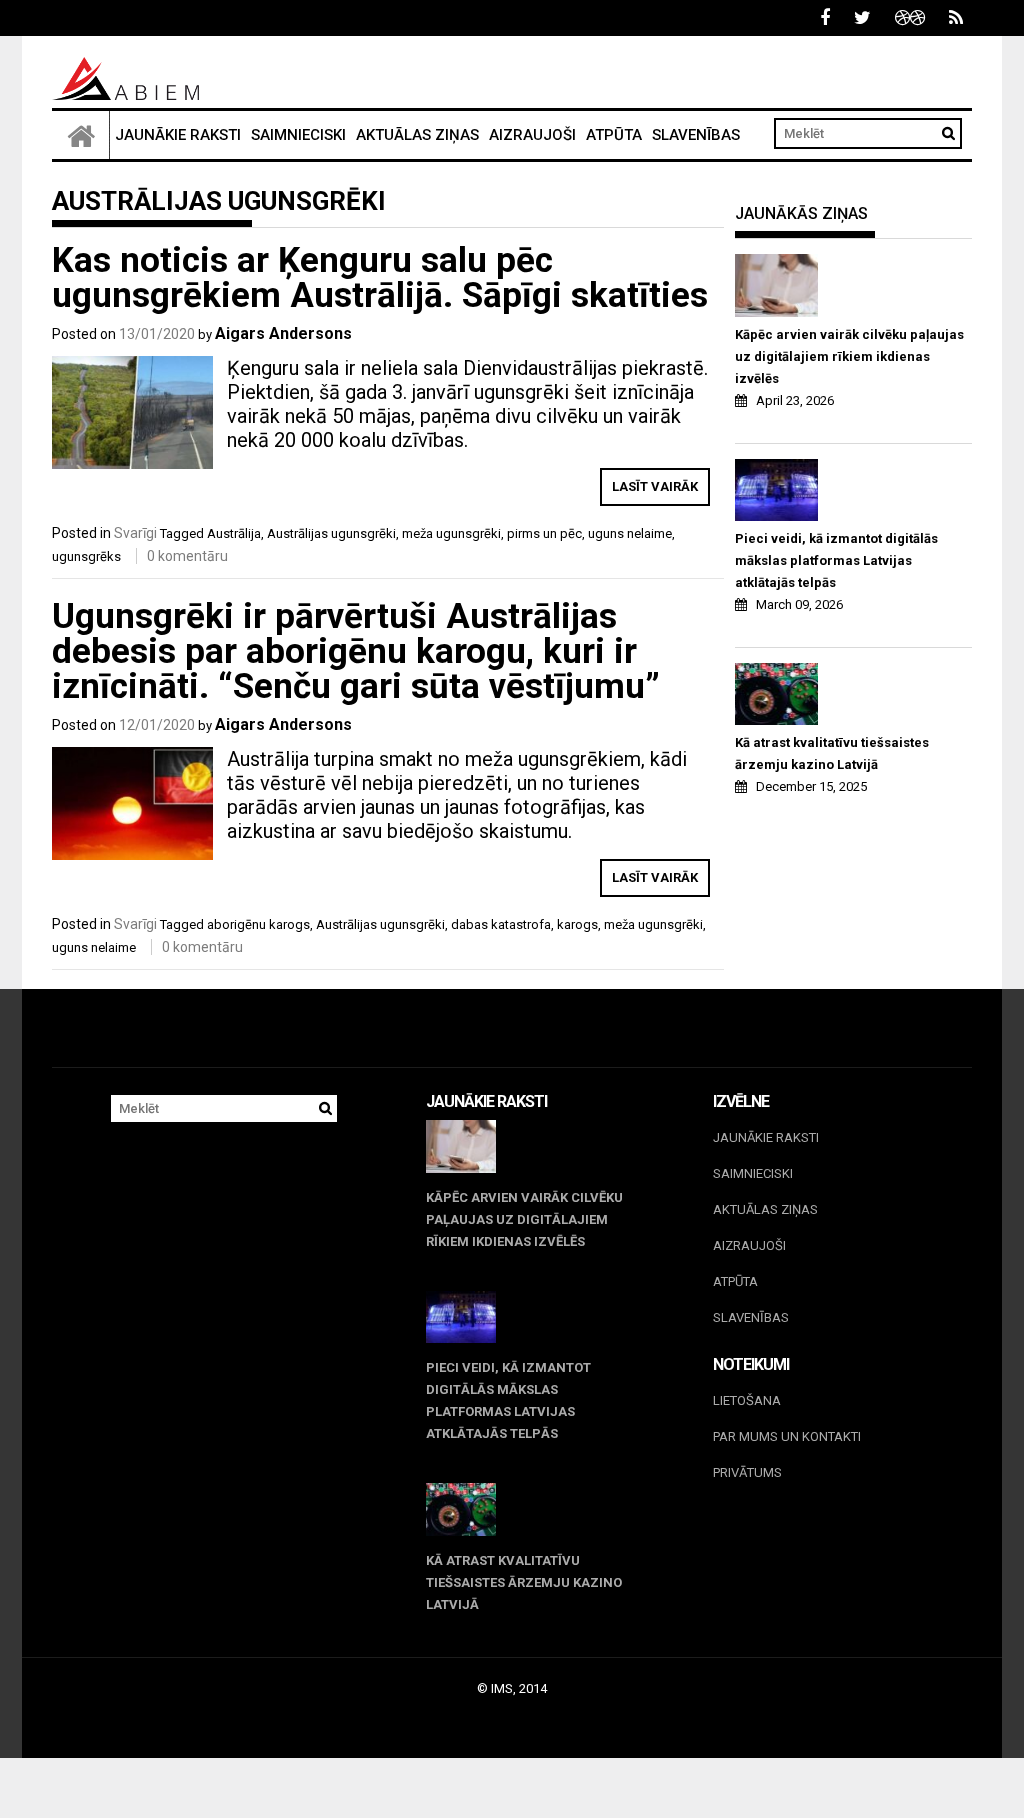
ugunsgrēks (86, 556)
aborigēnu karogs (258, 924)
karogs (577, 924)
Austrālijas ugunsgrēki (331, 533)
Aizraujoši (532, 135)
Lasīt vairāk (655, 486)
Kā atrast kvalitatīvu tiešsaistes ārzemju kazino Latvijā (832, 753)
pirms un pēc (544, 533)
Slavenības (696, 135)
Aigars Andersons (283, 333)
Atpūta (614, 135)
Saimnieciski (298, 135)
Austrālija (234, 533)
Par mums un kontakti (787, 1436)
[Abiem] (81, 135)
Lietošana (747, 1400)
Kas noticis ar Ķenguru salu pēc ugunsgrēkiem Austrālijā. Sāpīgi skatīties (380, 278)
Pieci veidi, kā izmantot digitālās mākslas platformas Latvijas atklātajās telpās (836, 560)
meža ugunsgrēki (451, 533)
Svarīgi (135, 533)
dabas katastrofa (501, 924)
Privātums (747, 1472)
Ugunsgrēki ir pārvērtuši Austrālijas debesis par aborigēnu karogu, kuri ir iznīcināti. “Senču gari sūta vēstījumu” (356, 651)
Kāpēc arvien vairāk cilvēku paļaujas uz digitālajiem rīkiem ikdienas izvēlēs (849, 356)
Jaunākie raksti (178, 135)
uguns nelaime (630, 533)
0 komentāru (187, 556)
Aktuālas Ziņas (417, 135)
